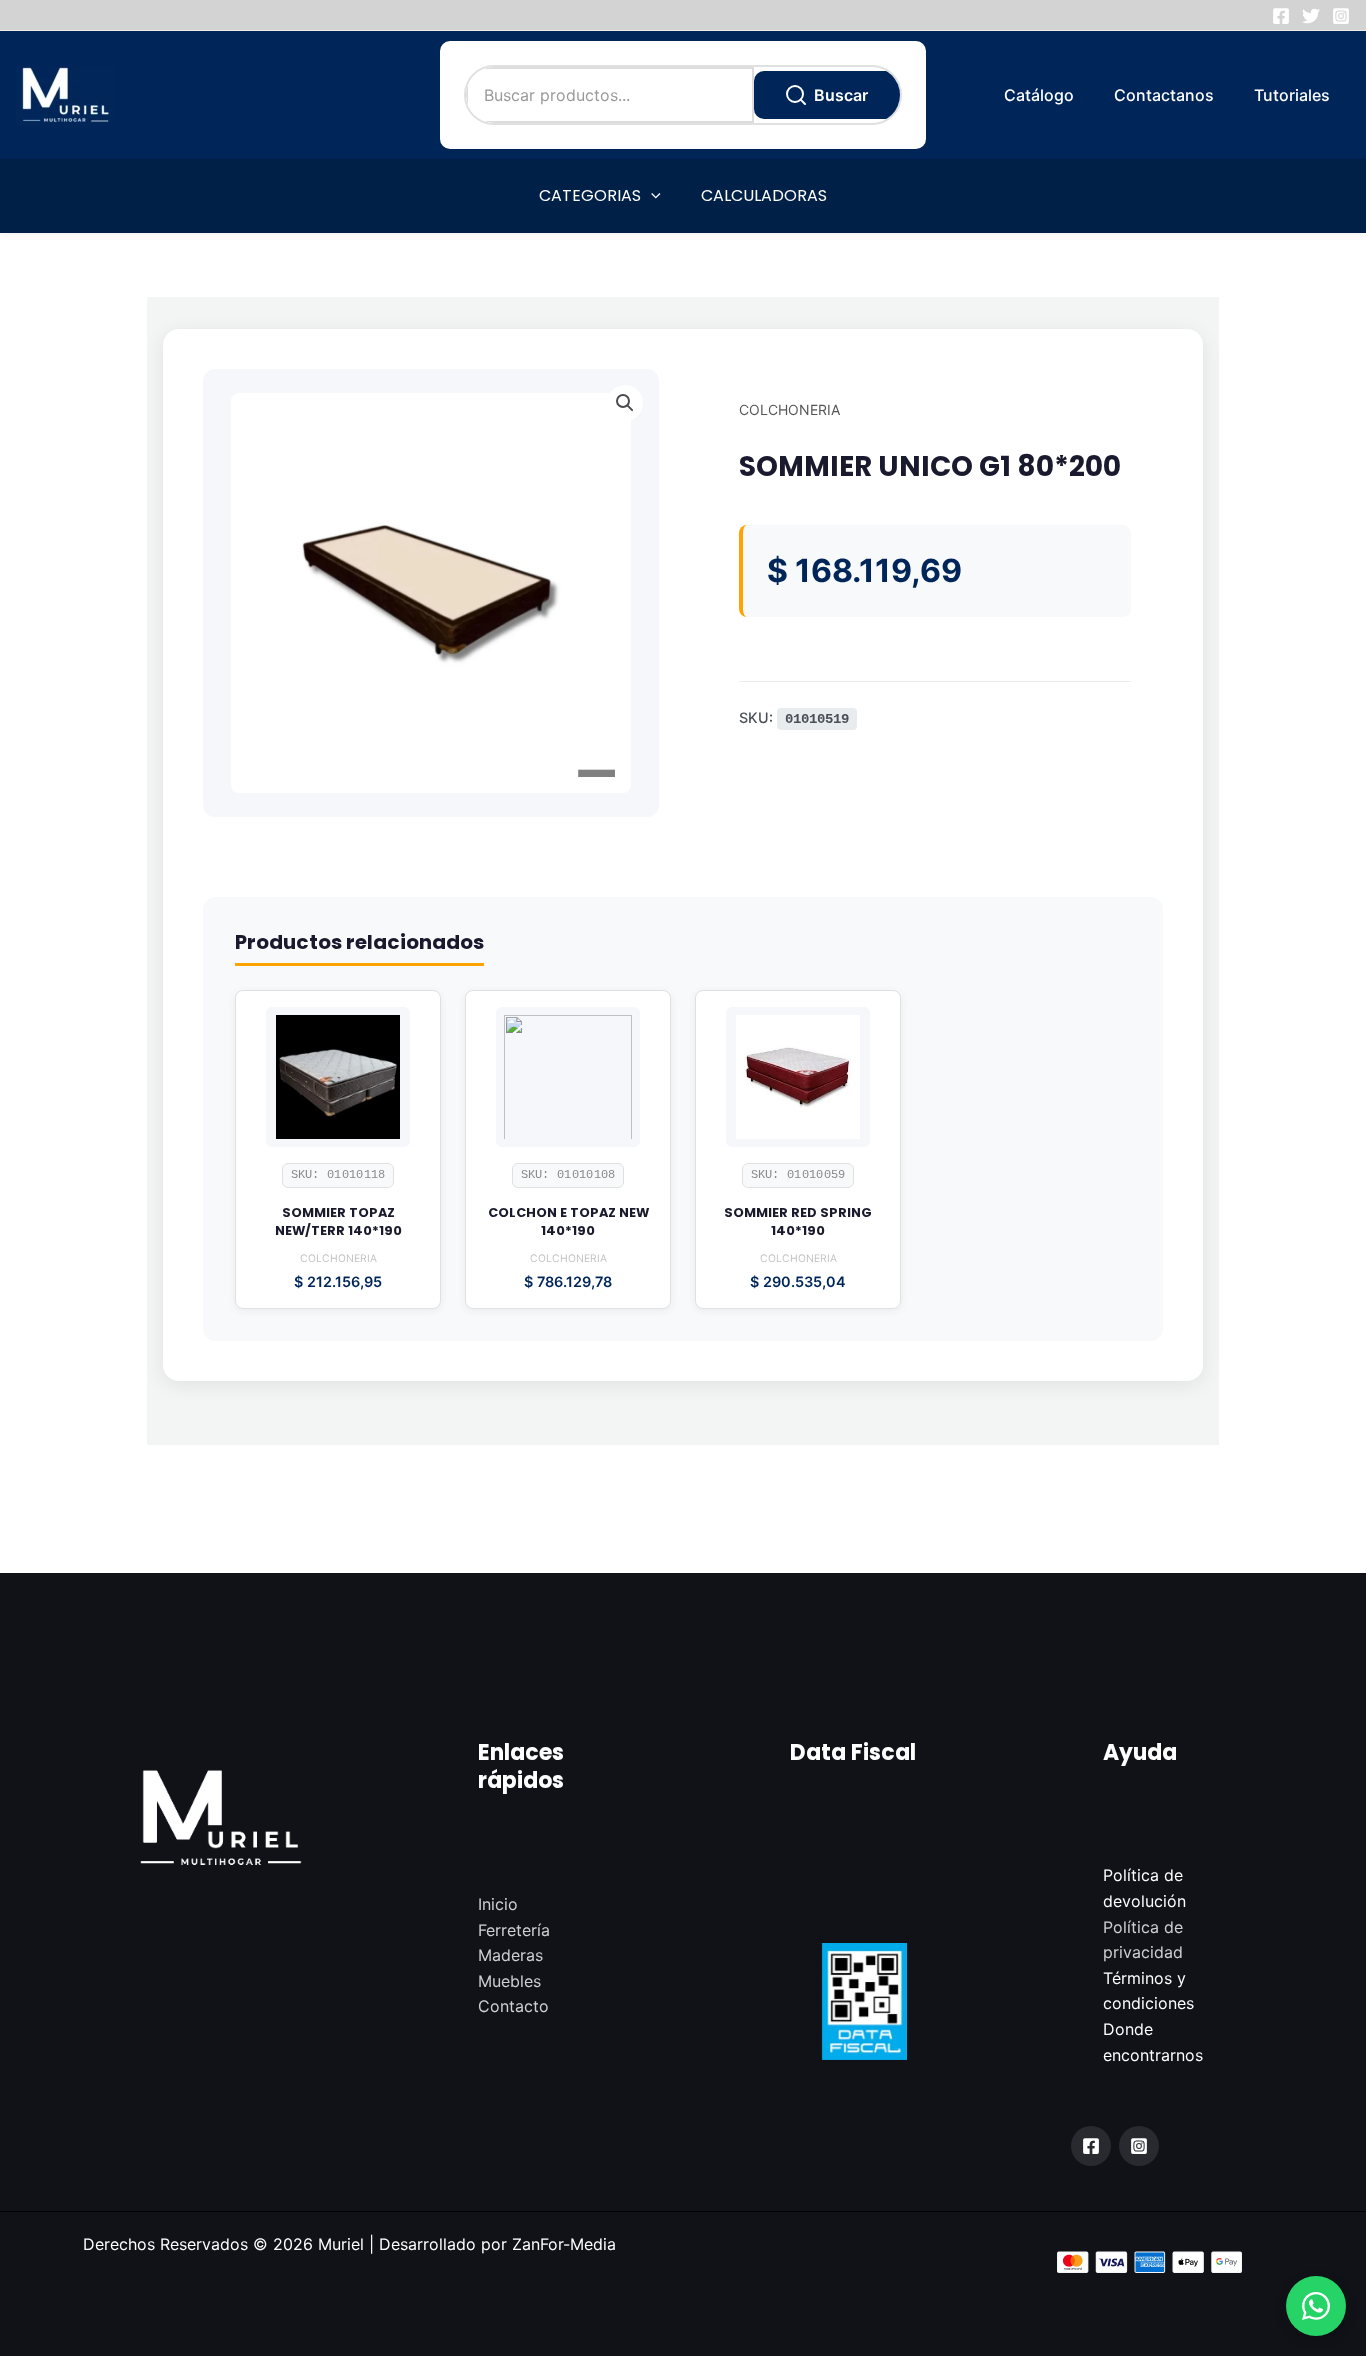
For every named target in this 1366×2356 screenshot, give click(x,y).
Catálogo (1039, 95)
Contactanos (1164, 95)
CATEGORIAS (590, 195)
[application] (651, 196)
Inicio (498, 1904)
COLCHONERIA (789, 409)
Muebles (509, 1981)
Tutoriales (1292, 95)
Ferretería (514, 1930)
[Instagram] (1341, 16)
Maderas (510, 1955)
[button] (1316, 2306)
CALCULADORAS (764, 195)
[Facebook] (1281, 16)
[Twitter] (1311, 16)
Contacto (513, 2006)
